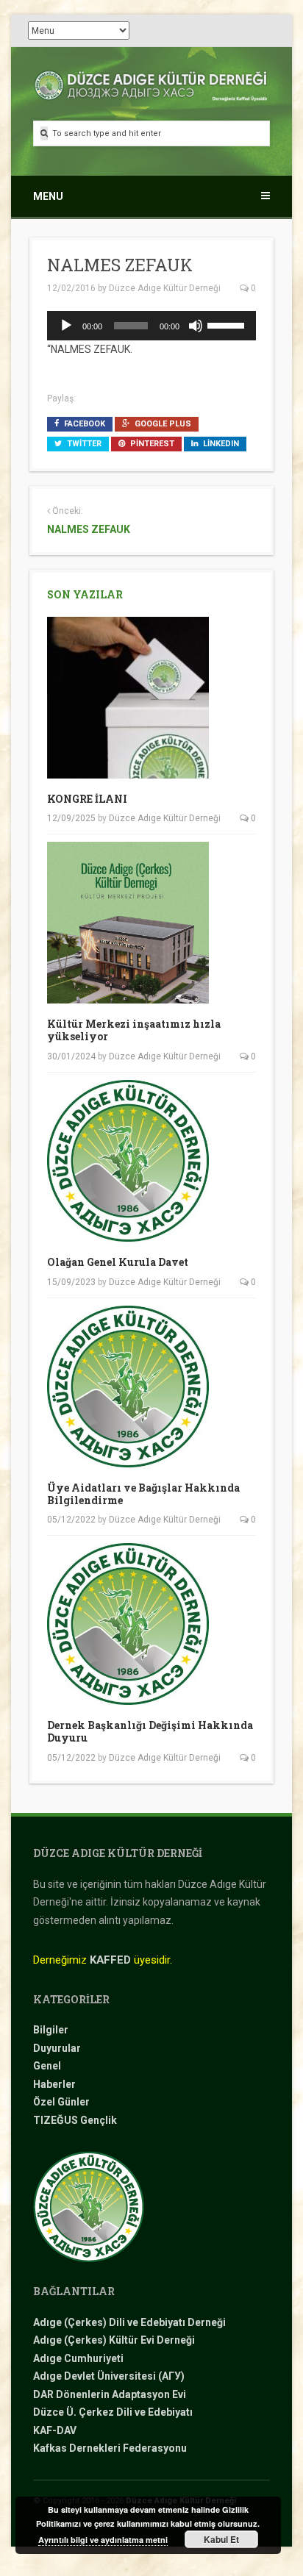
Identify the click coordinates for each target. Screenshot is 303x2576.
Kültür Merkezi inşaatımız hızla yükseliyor (134, 1030)
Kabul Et (221, 2539)
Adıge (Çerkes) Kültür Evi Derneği (114, 2340)
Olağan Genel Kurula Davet (118, 1262)
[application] (151, 326)
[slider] (228, 324)
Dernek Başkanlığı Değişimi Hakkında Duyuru (150, 1731)
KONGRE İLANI (87, 799)
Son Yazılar (85, 594)
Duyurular (57, 2048)
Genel (47, 2066)
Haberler (54, 2084)
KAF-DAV (55, 2430)
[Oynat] (66, 326)
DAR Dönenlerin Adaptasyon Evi (110, 2394)
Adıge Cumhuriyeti (78, 2358)
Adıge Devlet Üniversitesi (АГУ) (109, 2376)
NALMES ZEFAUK (89, 529)
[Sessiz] (196, 326)
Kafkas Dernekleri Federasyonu (110, 2448)
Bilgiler (51, 2030)
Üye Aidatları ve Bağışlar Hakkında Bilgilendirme (143, 1494)
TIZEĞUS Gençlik (75, 2120)
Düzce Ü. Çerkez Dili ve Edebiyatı (113, 2412)
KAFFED (110, 1960)
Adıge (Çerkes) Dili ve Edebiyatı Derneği (129, 2322)
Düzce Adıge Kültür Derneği (165, 288)
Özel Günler (61, 2102)
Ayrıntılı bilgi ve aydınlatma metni (103, 2540)
